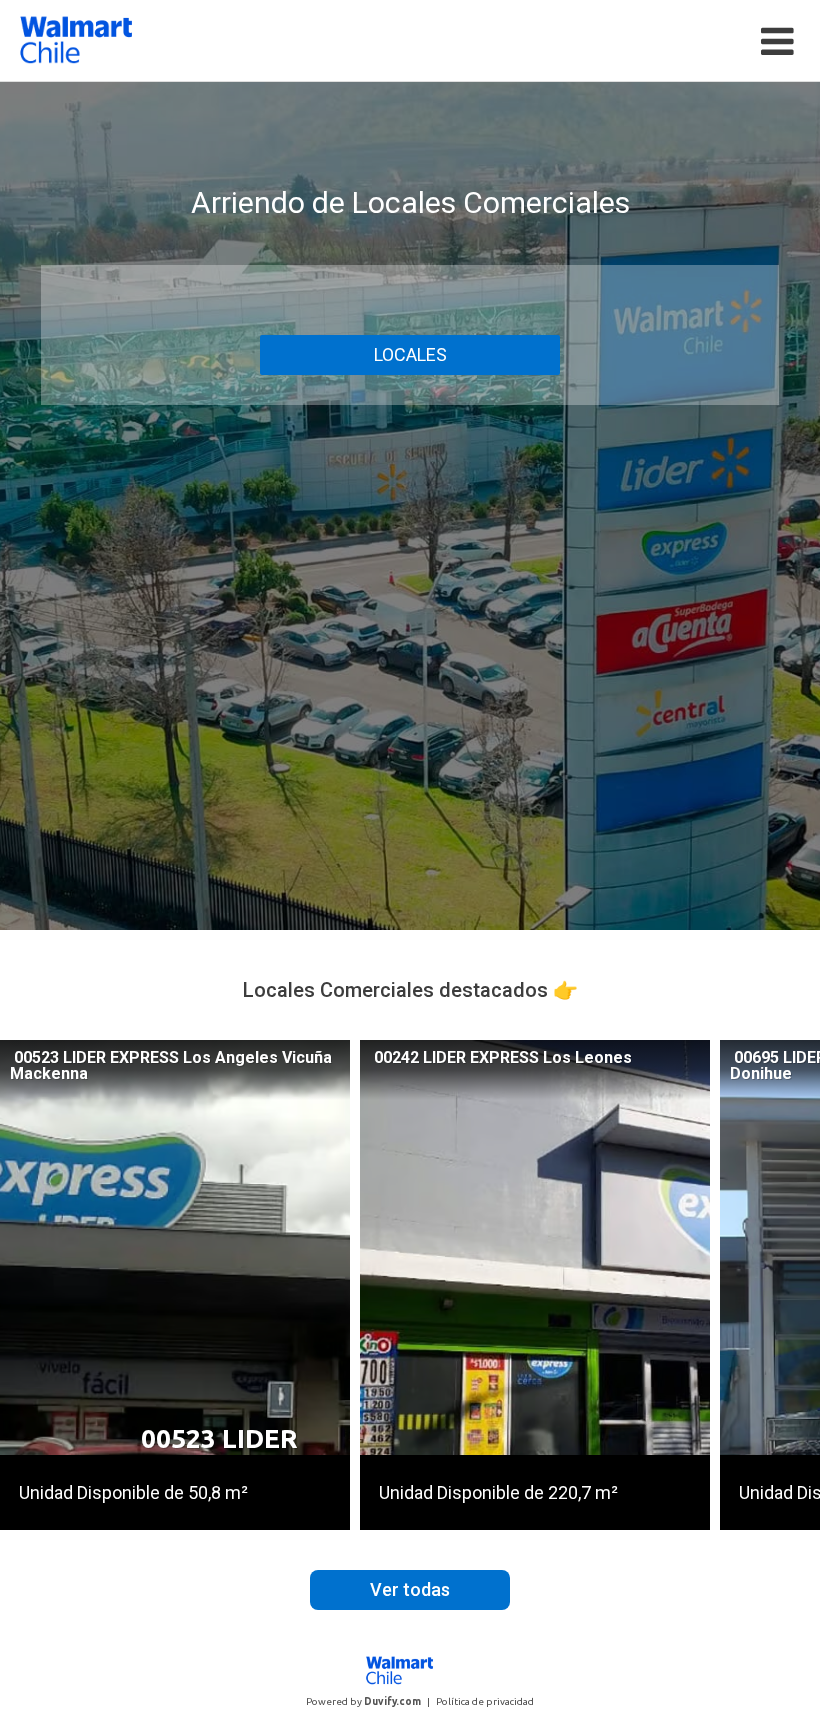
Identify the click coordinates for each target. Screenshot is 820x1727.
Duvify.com (392, 1701)
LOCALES (410, 354)
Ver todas (410, 1589)
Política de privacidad (485, 1701)
